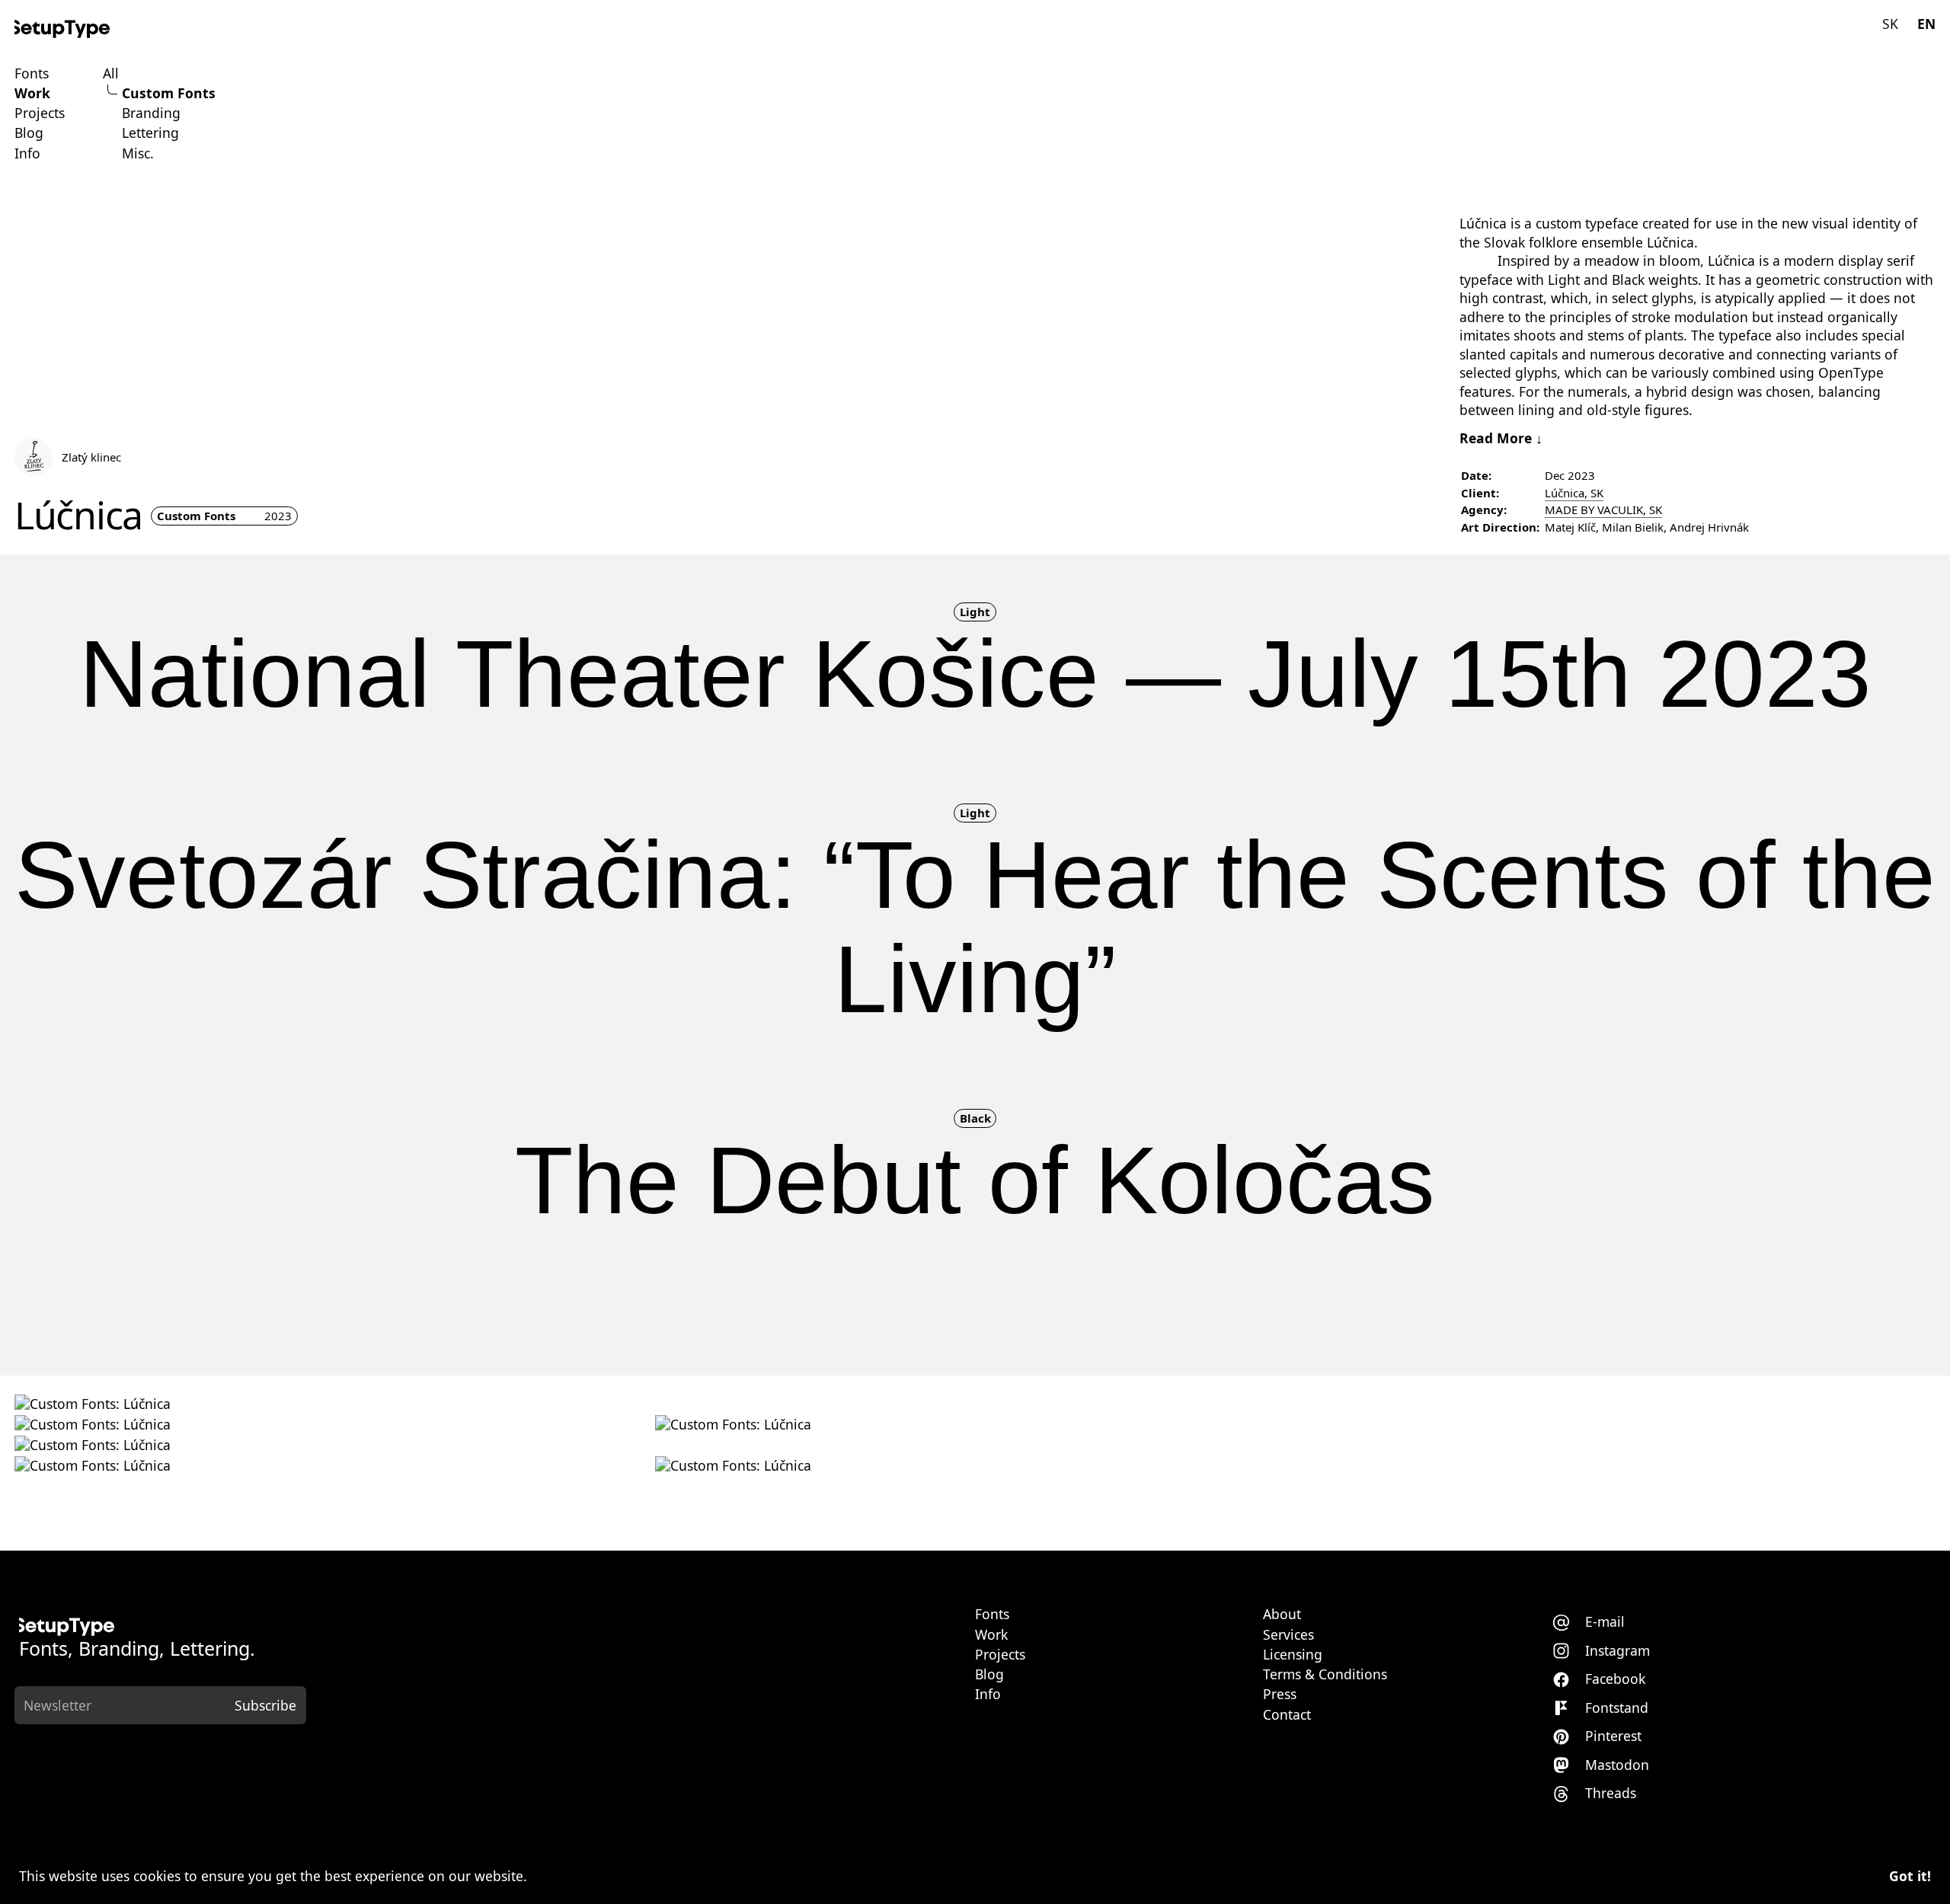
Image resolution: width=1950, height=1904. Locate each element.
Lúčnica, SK (1574, 493)
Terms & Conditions (1325, 1675)
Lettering (150, 133)
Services (1288, 1635)
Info (27, 154)
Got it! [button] (1910, 1876)
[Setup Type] (62, 29)
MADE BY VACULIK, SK (1603, 510)
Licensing (1293, 1655)
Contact (1287, 1715)
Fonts (32, 74)
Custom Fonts (169, 94)
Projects (40, 113)
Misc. (138, 154)
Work (32, 94)
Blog (29, 133)
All (111, 74)
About (1282, 1615)
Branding (151, 113)
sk (1890, 24)
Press (1280, 1695)
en (1926, 24)
